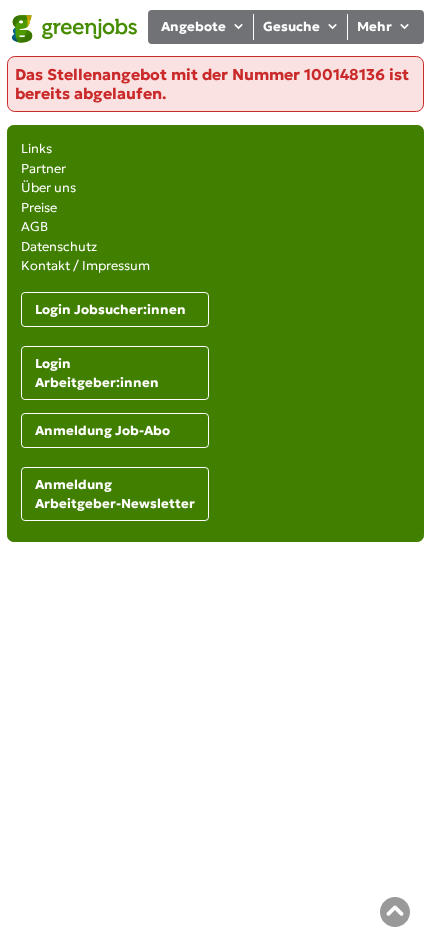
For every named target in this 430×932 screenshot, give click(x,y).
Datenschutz (59, 246)
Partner (43, 168)
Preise (39, 207)
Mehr (374, 26)
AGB (34, 226)
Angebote (193, 26)
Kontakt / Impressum (85, 265)
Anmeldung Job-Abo (102, 430)
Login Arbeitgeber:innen (97, 373)
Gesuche (291, 26)
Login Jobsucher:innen (110, 309)
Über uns (48, 187)
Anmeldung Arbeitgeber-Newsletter (115, 494)
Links (36, 148)
